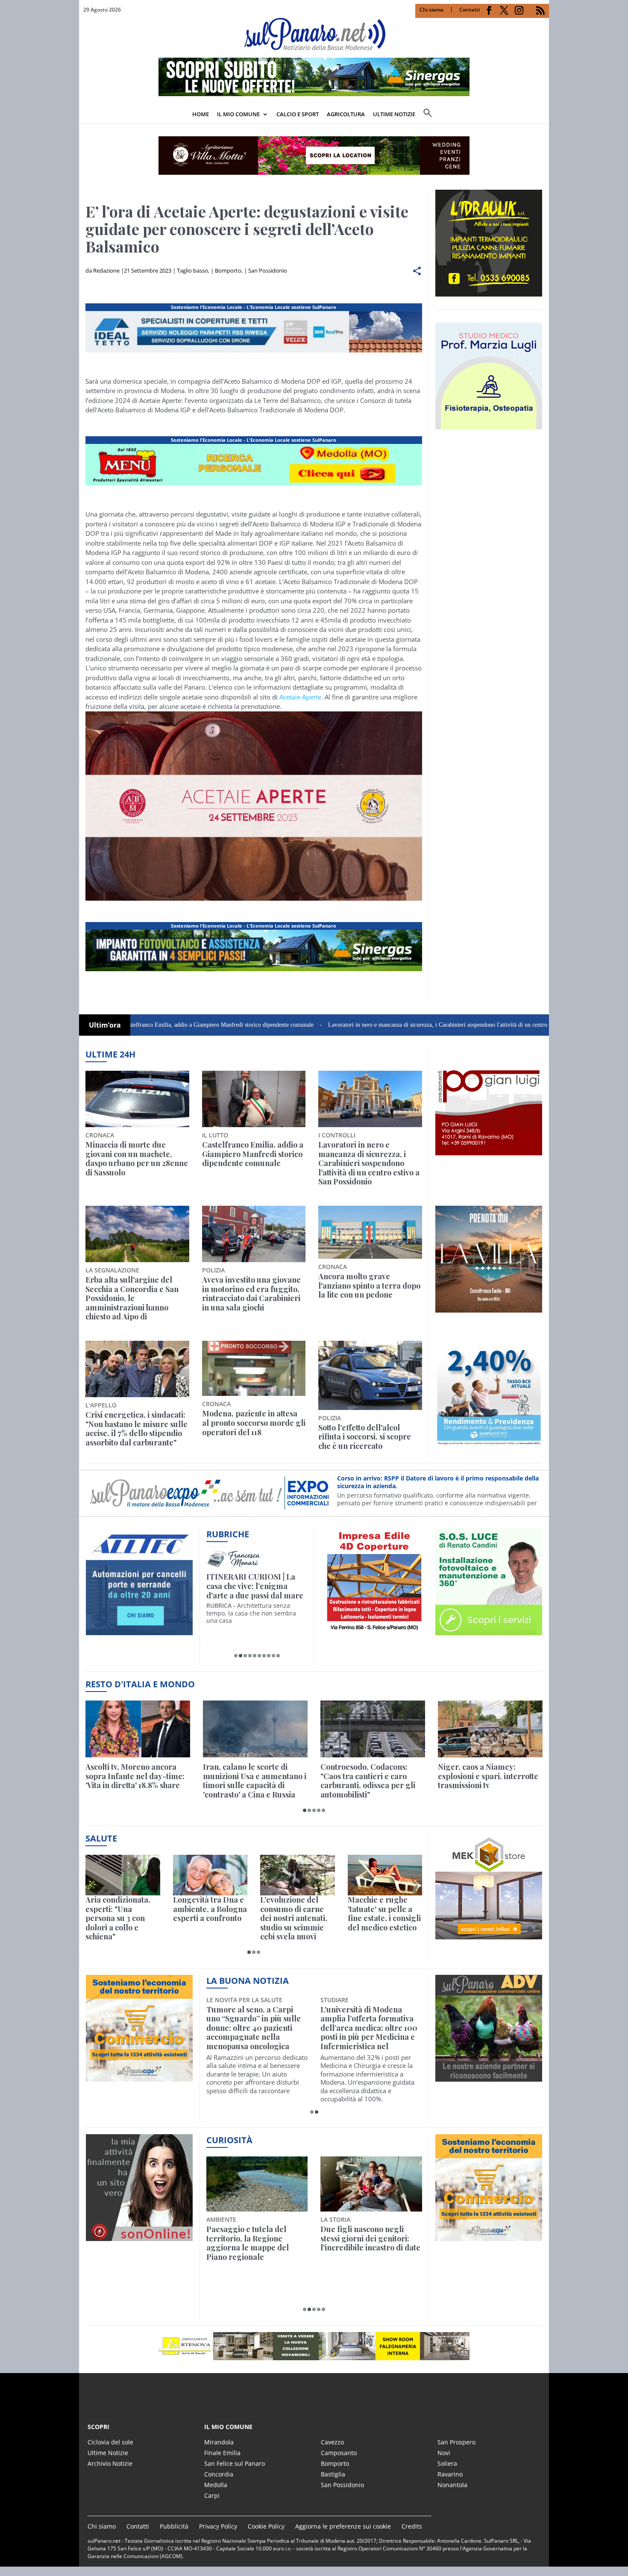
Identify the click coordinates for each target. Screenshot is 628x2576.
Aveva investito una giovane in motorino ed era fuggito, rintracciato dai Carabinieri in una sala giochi (251, 1294)
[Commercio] (489, 2236)
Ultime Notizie (108, 2453)
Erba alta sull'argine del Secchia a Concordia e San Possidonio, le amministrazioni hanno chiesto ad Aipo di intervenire (132, 1298)
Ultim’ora (105, 1025)
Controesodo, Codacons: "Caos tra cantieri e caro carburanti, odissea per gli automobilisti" (368, 1781)
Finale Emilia (222, 2453)
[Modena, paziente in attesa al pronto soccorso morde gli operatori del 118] (254, 1368)
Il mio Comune (238, 114)
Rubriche (228, 1534)
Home (201, 114)
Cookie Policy (266, 2526)
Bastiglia (333, 2474)
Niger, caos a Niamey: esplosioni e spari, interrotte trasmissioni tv (488, 1776)
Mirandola (219, 2442)
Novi (444, 2453)
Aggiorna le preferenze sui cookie (343, 2526)
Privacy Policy (218, 2526)
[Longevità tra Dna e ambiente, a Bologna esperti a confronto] (210, 1875)
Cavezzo (332, 2442)
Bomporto (228, 270)
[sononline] (139, 2236)
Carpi (212, 2495)
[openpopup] (543, 115)
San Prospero (456, 2442)
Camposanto (339, 2453)
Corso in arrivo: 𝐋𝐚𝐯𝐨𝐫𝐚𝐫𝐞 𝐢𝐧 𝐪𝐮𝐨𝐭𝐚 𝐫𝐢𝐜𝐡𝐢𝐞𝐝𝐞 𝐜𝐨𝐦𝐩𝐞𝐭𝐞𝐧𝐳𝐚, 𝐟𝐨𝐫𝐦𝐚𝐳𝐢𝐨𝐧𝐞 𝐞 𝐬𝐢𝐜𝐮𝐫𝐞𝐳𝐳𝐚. (430, 1482)
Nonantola (452, 2485)
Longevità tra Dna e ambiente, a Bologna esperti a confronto (210, 1909)
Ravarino (450, 2474)
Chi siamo (431, 10)
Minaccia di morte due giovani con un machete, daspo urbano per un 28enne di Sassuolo (137, 1159)
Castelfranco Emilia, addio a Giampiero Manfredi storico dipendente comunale (128, 1025)
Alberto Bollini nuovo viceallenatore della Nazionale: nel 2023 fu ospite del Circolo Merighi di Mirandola (367, 2028)
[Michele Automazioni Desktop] (314, 156)
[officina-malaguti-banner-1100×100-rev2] (314, 2346)
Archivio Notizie (110, 2463)
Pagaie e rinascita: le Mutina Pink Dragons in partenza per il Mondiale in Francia (255, 2243)
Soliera (447, 2463)
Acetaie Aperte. (301, 697)
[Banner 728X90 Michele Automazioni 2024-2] (254, 971)
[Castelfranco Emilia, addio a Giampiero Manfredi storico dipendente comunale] (254, 1099)
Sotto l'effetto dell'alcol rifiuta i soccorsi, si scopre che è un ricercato (365, 1437)
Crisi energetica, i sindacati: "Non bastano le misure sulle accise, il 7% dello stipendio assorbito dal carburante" (136, 1429)
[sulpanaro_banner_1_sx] (489, 2077)
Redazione (106, 270)
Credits (412, 2526)
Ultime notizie (394, 114)
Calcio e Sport (298, 114)
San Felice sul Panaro (235, 2463)
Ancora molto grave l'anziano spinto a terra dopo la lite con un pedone (369, 1286)
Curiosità (229, 2140)
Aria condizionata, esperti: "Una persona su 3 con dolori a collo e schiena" (118, 1918)
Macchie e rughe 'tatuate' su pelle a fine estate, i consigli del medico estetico (384, 1914)
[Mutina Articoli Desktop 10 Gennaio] (254, 485)
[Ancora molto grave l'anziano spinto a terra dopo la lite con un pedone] (370, 1232)
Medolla (216, 2485)
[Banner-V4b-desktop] (254, 352)
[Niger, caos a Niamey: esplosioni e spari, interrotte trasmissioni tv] (490, 1729)
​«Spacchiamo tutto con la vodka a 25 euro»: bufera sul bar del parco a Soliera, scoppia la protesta (371, 2243)
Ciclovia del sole (110, 2442)
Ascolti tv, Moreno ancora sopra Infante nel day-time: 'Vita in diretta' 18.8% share (135, 1776)
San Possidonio (268, 270)
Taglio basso (192, 270)
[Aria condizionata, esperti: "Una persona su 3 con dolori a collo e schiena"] (123, 1875)
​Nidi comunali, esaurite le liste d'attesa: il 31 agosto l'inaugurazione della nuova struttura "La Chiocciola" (257, 2024)
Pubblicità (174, 2526)
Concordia (219, 2474)
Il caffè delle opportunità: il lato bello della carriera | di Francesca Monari (255, 1586)
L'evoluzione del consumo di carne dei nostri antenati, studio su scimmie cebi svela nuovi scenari (294, 1918)
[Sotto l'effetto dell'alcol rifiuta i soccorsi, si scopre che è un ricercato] (370, 1375)
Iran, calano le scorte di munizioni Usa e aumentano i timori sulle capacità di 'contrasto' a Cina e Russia (255, 1781)
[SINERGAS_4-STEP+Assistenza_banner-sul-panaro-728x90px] (314, 94)
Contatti (470, 10)
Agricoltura (346, 114)
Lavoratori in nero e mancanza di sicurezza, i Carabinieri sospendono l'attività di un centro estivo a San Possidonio (376, 1025)
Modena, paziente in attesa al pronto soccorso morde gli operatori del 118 (254, 1423)
